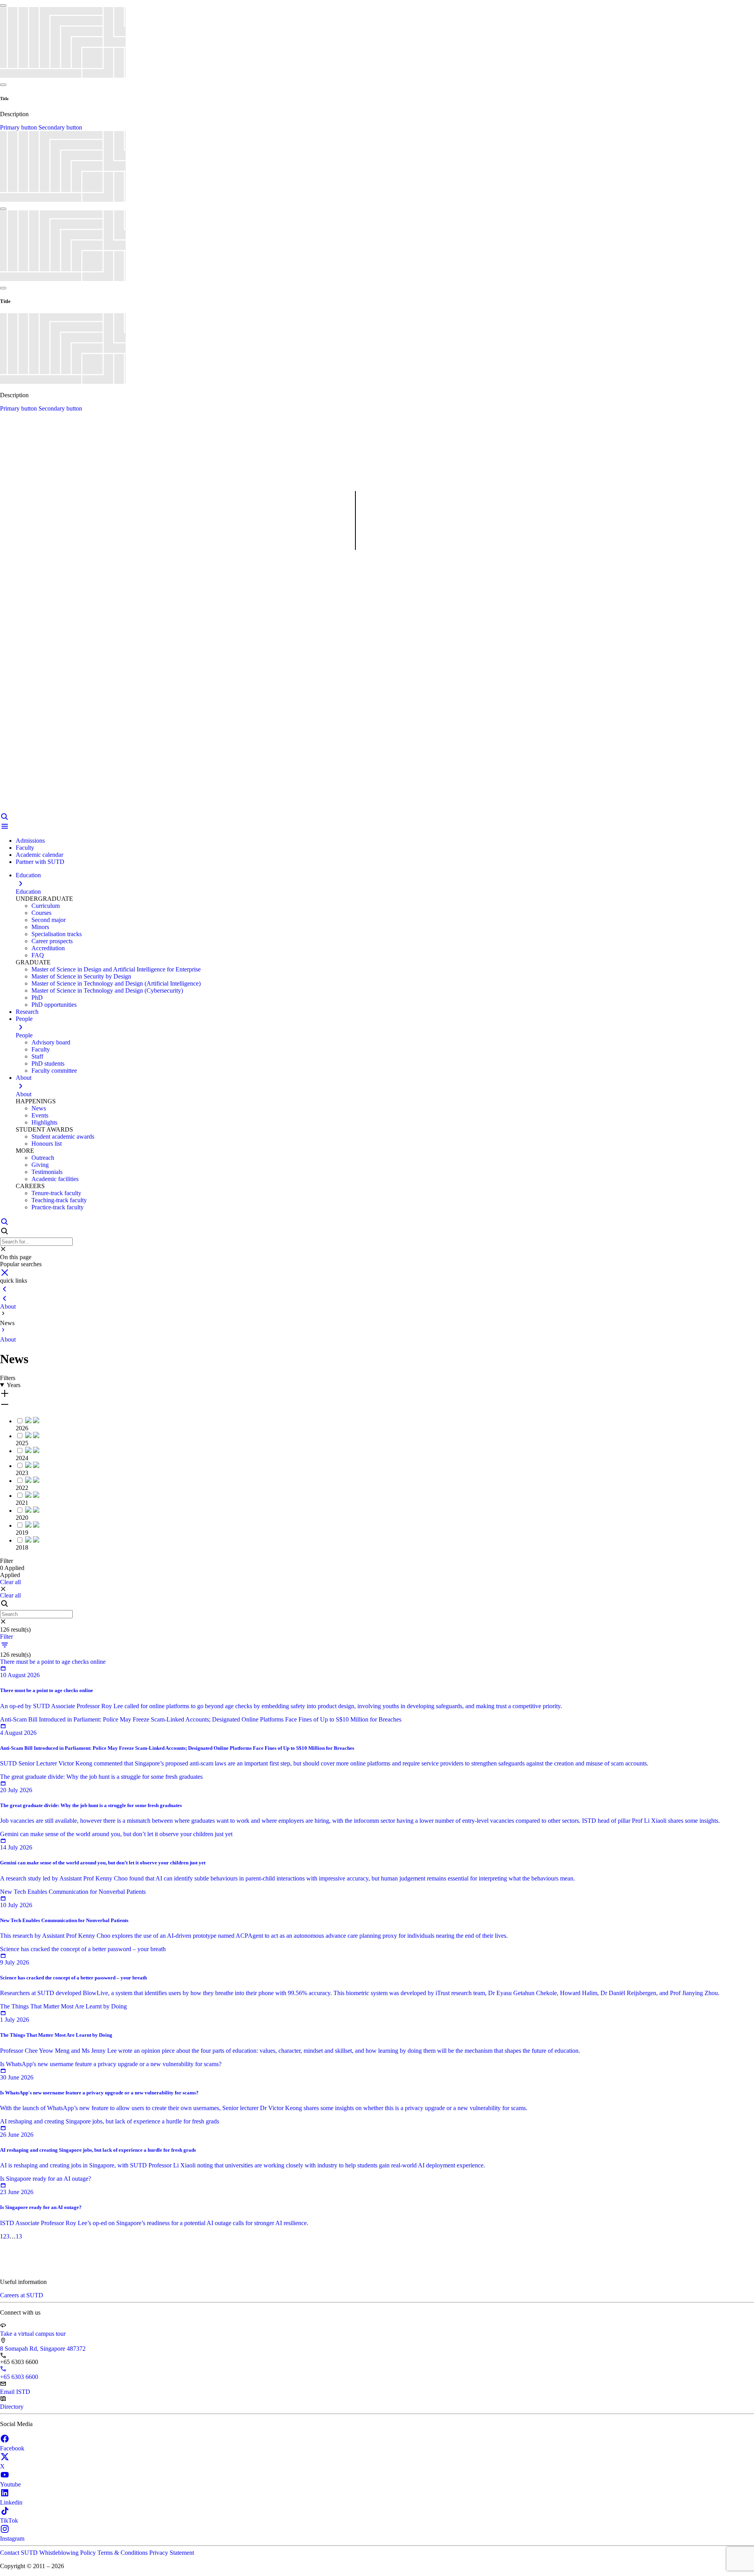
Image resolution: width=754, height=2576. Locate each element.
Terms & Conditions (123, 2553)
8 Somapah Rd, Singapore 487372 (43, 2349)
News (39, 1108)
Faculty (25, 848)
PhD (37, 998)
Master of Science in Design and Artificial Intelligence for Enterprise (116, 969)
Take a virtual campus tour (33, 2334)
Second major (48, 920)
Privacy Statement (172, 2553)
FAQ (38, 955)
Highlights (44, 1122)
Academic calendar (39, 855)
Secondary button (60, 127)
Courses (41, 913)
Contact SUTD (20, 2553)
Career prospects (52, 941)
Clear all (10, 1582)
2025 (22, 1443)
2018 (22, 1547)
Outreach (43, 1158)
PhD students (48, 1063)
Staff (37, 1056)
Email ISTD (15, 2392)
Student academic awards (63, 1136)
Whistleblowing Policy (68, 2553)
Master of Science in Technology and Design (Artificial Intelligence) (116, 983)
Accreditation (48, 948)
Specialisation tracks (57, 934)
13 (19, 2236)
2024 (22, 1458)
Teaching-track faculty (59, 1200)
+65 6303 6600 (19, 2377)
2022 (22, 1488)
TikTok (9, 2520)
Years (14, 1385)
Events (40, 1115)
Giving (40, 1165)
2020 (22, 1518)
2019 (22, 1533)
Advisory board (51, 1042)
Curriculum (46, 906)
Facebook (12, 2448)
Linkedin (11, 2502)
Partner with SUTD (40, 862)
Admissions (30, 841)
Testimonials (47, 1172)
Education (28, 892)
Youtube (10, 2484)
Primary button (19, 127)
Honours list (47, 1144)
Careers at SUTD (22, 2295)
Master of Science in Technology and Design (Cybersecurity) (107, 990)
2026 (22, 1428)
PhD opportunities (54, 1005)
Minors (40, 927)
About (24, 1094)
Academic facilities (55, 1179)
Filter (6, 1637)
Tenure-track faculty (56, 1193)
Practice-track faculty (58, 1207)
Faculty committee (54, 1071)
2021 (22, 1503)
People (24, 1035)
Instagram (12, 2539)
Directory (12, 2407)
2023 (22, 1473)
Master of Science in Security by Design (81, 976)
